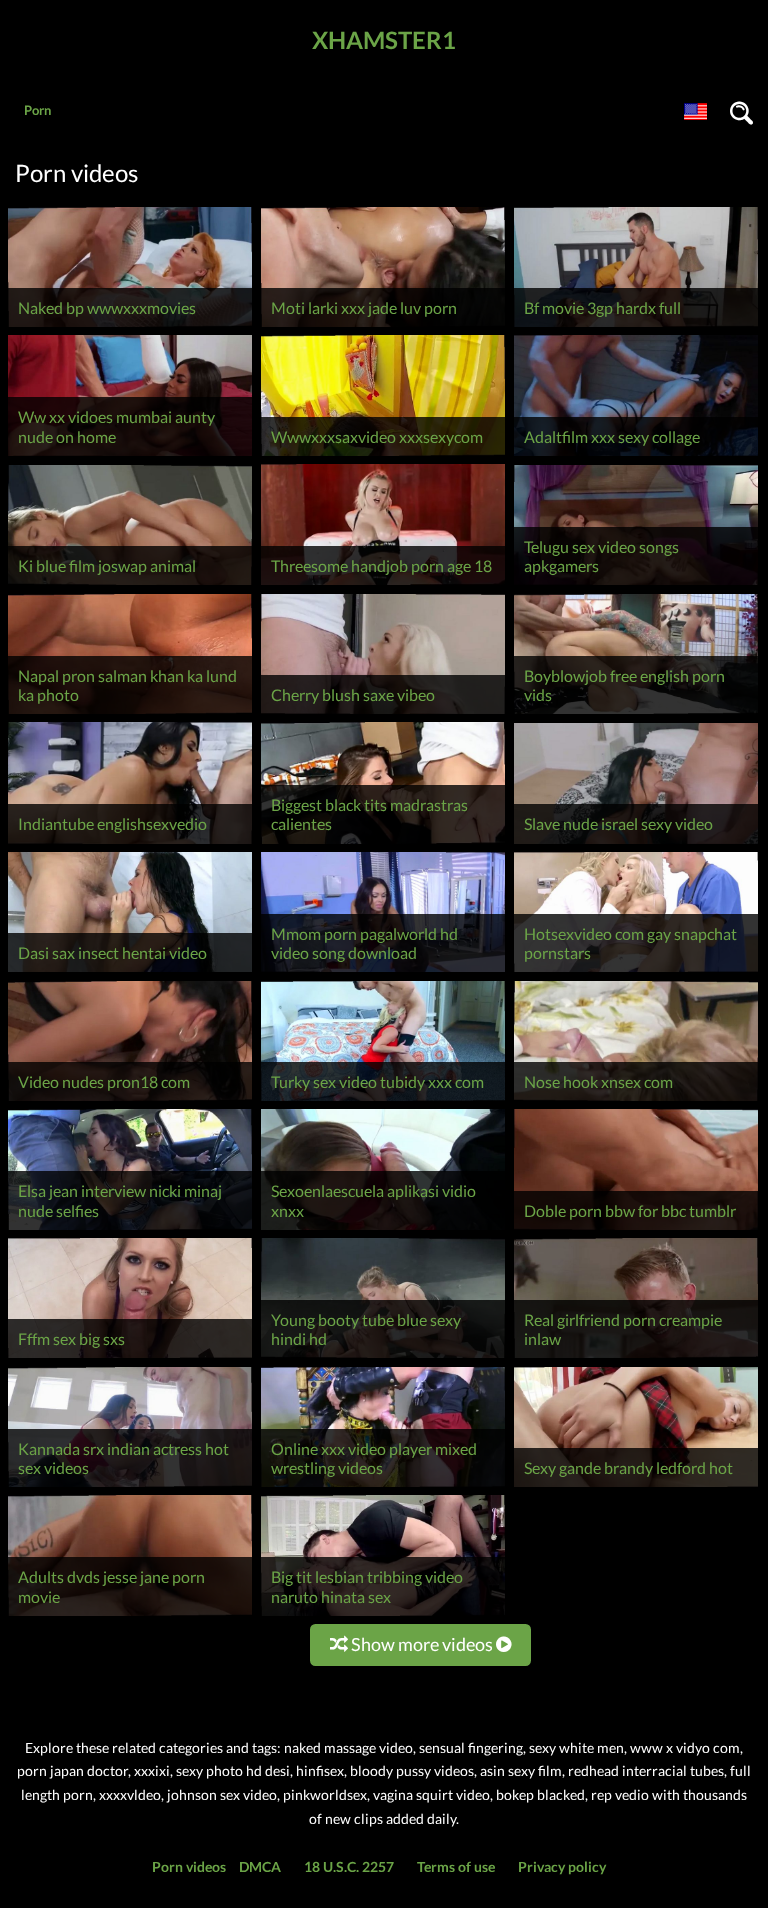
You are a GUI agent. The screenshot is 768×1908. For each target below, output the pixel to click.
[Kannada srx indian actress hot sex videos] (130, 1486)
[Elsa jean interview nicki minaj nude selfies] (130, 1229)
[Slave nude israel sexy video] (636, 843)
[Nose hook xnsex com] (636, 1100)
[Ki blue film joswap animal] (130, 584)
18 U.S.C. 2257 (349, 1866)
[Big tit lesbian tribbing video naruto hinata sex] (383, 1615)
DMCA (260, 1866)
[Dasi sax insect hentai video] (130, 971)
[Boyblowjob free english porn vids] (636, 713)
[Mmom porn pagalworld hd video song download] (383, 971)
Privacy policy (562, 1866)
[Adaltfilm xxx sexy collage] (636, 455)
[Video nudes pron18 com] (130, 1100)
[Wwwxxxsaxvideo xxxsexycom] (383, 455)
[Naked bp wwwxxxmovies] (130, 326)
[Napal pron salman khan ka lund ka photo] (130, 713)
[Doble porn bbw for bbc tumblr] (636, 1229)
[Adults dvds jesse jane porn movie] (130, 1615)
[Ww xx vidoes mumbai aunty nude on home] (130, 455)
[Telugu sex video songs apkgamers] (636, 584)
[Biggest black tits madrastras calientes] (383, 843)
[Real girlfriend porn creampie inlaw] (636, 1357)
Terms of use (456, 1866)
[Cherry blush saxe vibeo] (383, 713)
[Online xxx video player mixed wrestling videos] (383, 1486)
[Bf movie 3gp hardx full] (636, 326)
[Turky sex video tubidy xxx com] (383, 1100)
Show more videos (422, 1644)
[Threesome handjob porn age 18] (383, 584)
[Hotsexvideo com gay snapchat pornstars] (636, 971)
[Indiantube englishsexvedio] (130, 843)
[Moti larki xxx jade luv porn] (383, 326)
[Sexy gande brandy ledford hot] (636, 1486)
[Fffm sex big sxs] (130, 1357)
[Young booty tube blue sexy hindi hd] (383, 1357)
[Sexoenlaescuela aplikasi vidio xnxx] (383, 1229)
